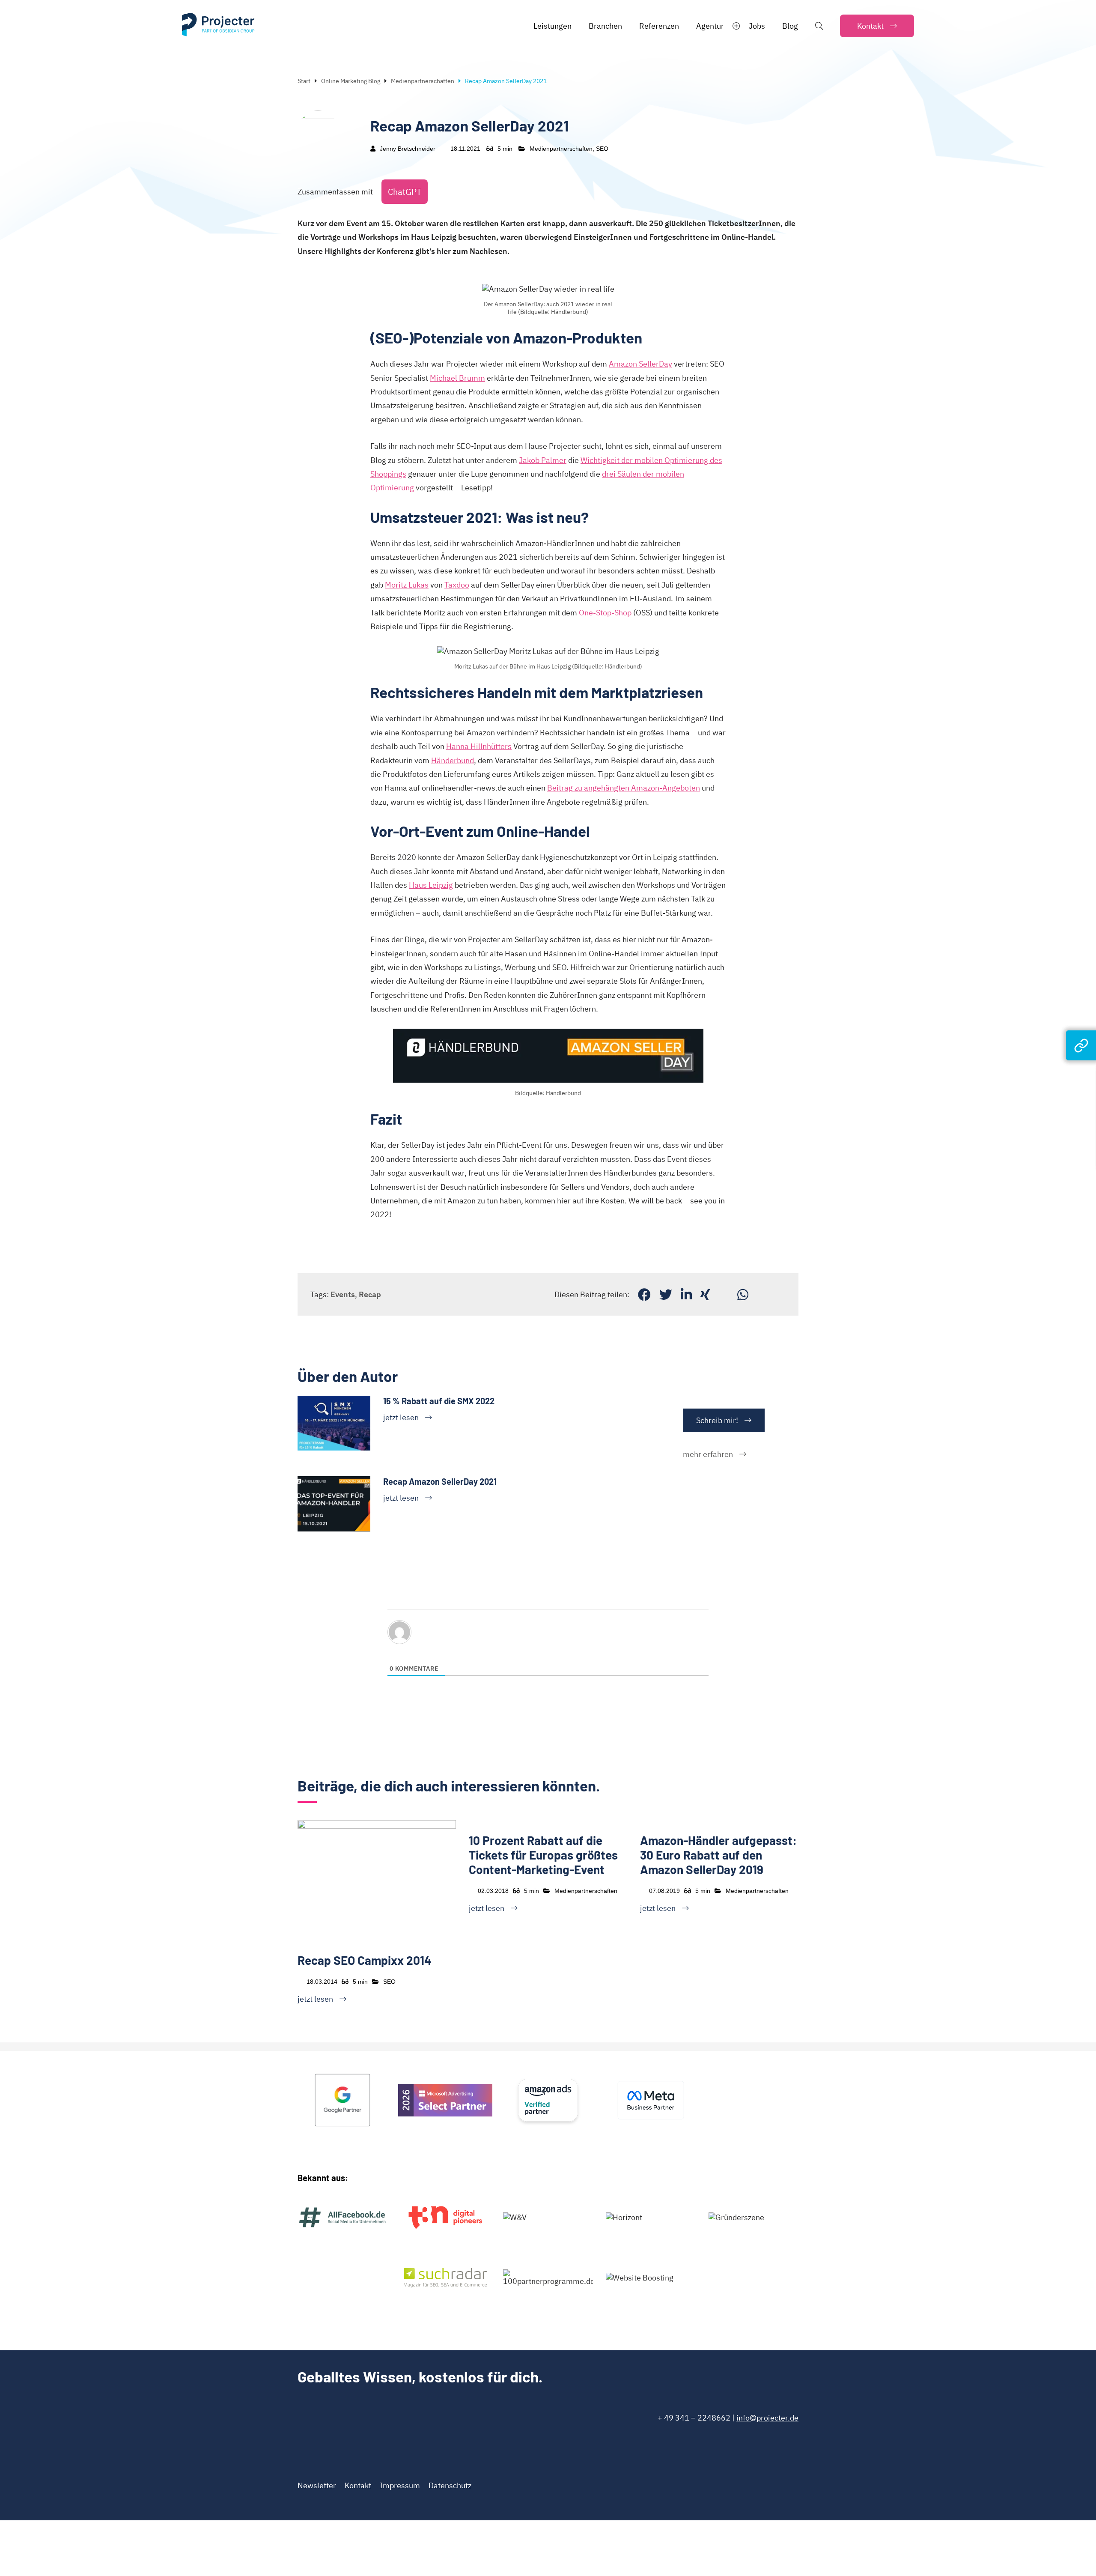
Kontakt (358, 2485)
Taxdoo (457, 585)
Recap (370, 1294)
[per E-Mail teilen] (724, 1294)
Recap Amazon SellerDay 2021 (440, 1481)
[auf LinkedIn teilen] (686, 1294)
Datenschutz (450, 2485)
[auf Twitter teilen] (666, 1294)
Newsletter (317, 2485)
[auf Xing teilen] (705, 1294)
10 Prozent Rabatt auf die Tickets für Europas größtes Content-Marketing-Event (543, 1855)
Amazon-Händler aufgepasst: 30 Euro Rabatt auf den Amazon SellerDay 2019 (718, 1855)
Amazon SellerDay (640, 364)
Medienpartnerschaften (423, 81)
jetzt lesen (401, 1417)
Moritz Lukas (407, 585)
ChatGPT (405, 192)
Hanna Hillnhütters (479, 746)
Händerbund (453, 760)
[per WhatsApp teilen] (743, 1294)
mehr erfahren (708, 1454)
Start (304, 81)
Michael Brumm (457, 378)
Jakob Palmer (543, 460)
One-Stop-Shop (605, 613)
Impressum (400, 2485)
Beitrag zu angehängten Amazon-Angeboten (624, 788)
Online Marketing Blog (351, 81)
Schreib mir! (717, 1420)
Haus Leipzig (431, 885)
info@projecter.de (767, 2418)
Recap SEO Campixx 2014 (365, 1960)
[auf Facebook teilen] (644, 1294)
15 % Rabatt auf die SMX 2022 (439, 1401)
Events (343, 1294)
